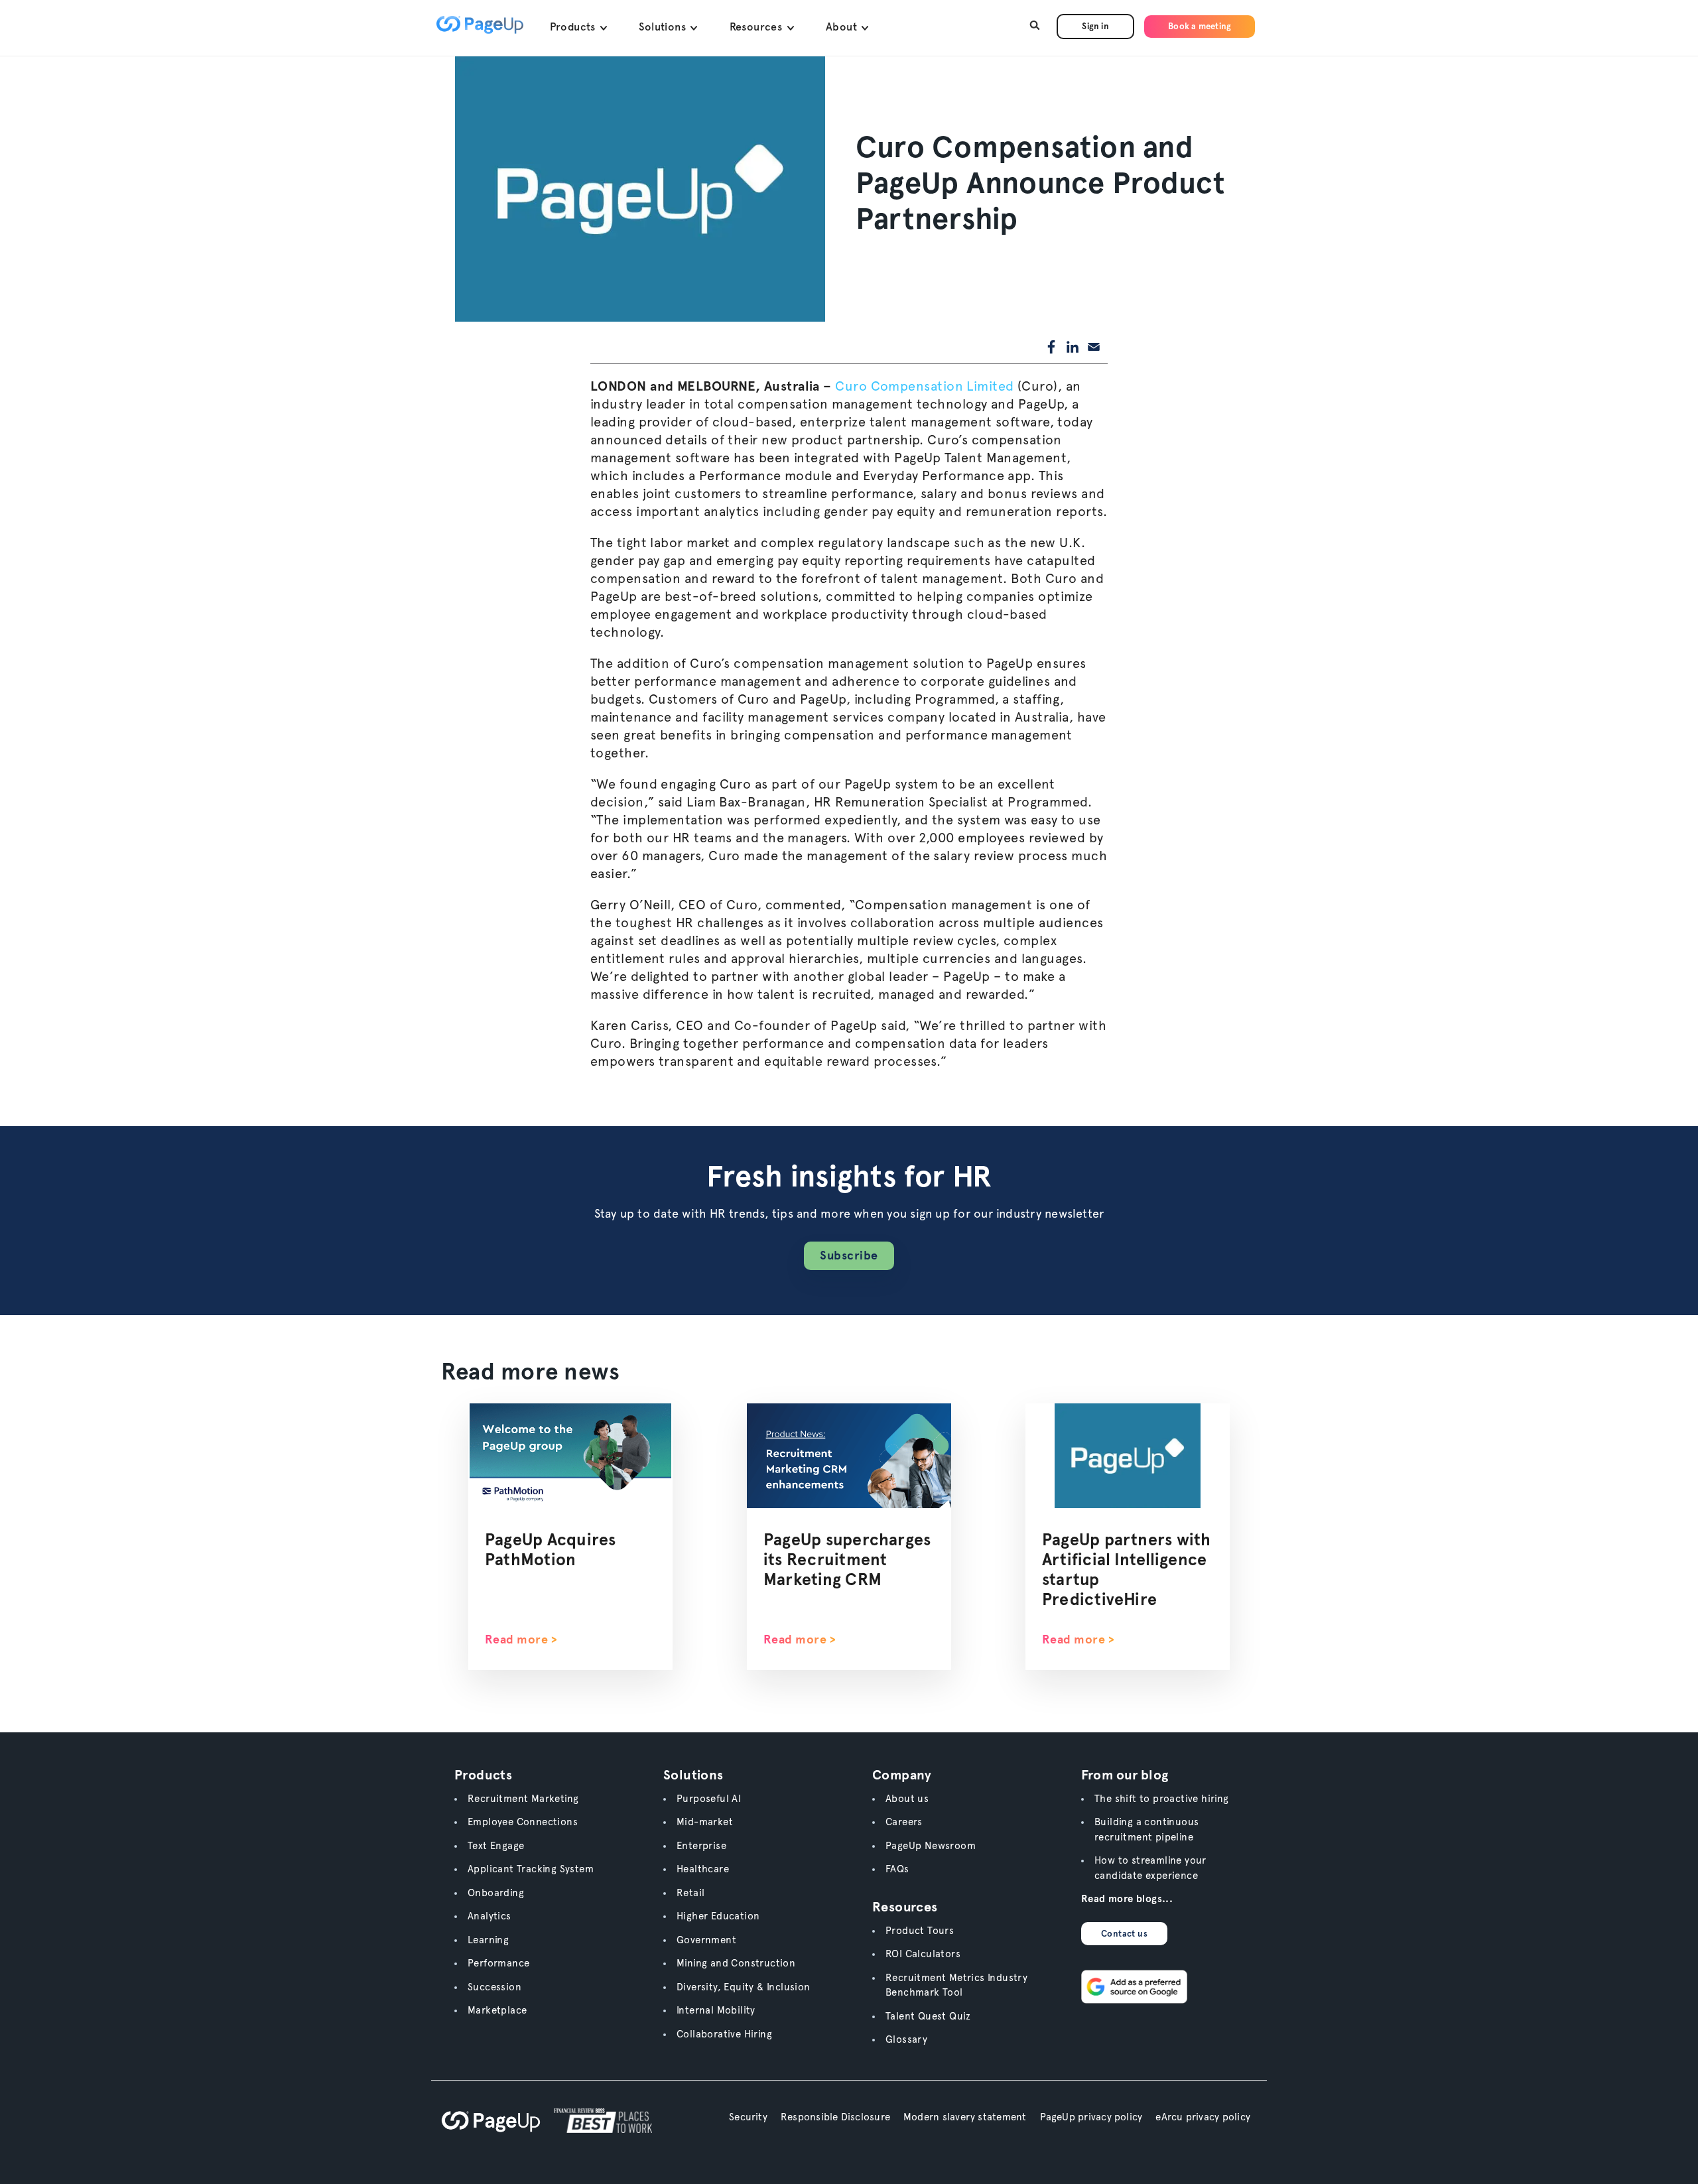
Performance (498, 1963)
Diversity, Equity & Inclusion (744, 1987)
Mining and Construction (736, 1963)
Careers (904, 1822)
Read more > (521, 1639)
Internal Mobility (716, 2010)
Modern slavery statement (965, 2117)
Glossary (906, 2039)
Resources (757, 27)
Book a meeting (1200, 26)
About (843, 27)
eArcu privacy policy (1203, 2117)
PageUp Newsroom (931, 1846)
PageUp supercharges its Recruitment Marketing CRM (847, 1559)
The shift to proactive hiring (1162, 1799)
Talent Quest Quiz (928, 2016)
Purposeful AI (709, 1799)
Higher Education (718, 1916)
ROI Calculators (923, 1954)
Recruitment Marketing (523, 1799)
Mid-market (705, 1822)
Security (748, 2117)
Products (574, 27)
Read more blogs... (1127, 1899)
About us (907, 1799)
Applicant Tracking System (531, 1869)
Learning (488, 1940)
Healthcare (703, 1869)
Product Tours (920, 1931)
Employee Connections (523, 1822)
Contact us (1124, 1934)
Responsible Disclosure (835, 2117)
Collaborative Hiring (724, 2034)
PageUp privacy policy (1091, 2117)
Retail (690, 1893)
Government (706, 1940)
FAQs (897, 1869)
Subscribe (849, 1255)
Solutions (664, 27)
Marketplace (497, 2010)
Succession (494, 1987)
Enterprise (701, 1846)
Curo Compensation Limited (923, 386)
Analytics (490, 1916)
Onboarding (496, 1893)
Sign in (1095, 26)
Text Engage (496, 1846)
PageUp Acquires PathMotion (550, 1549)
